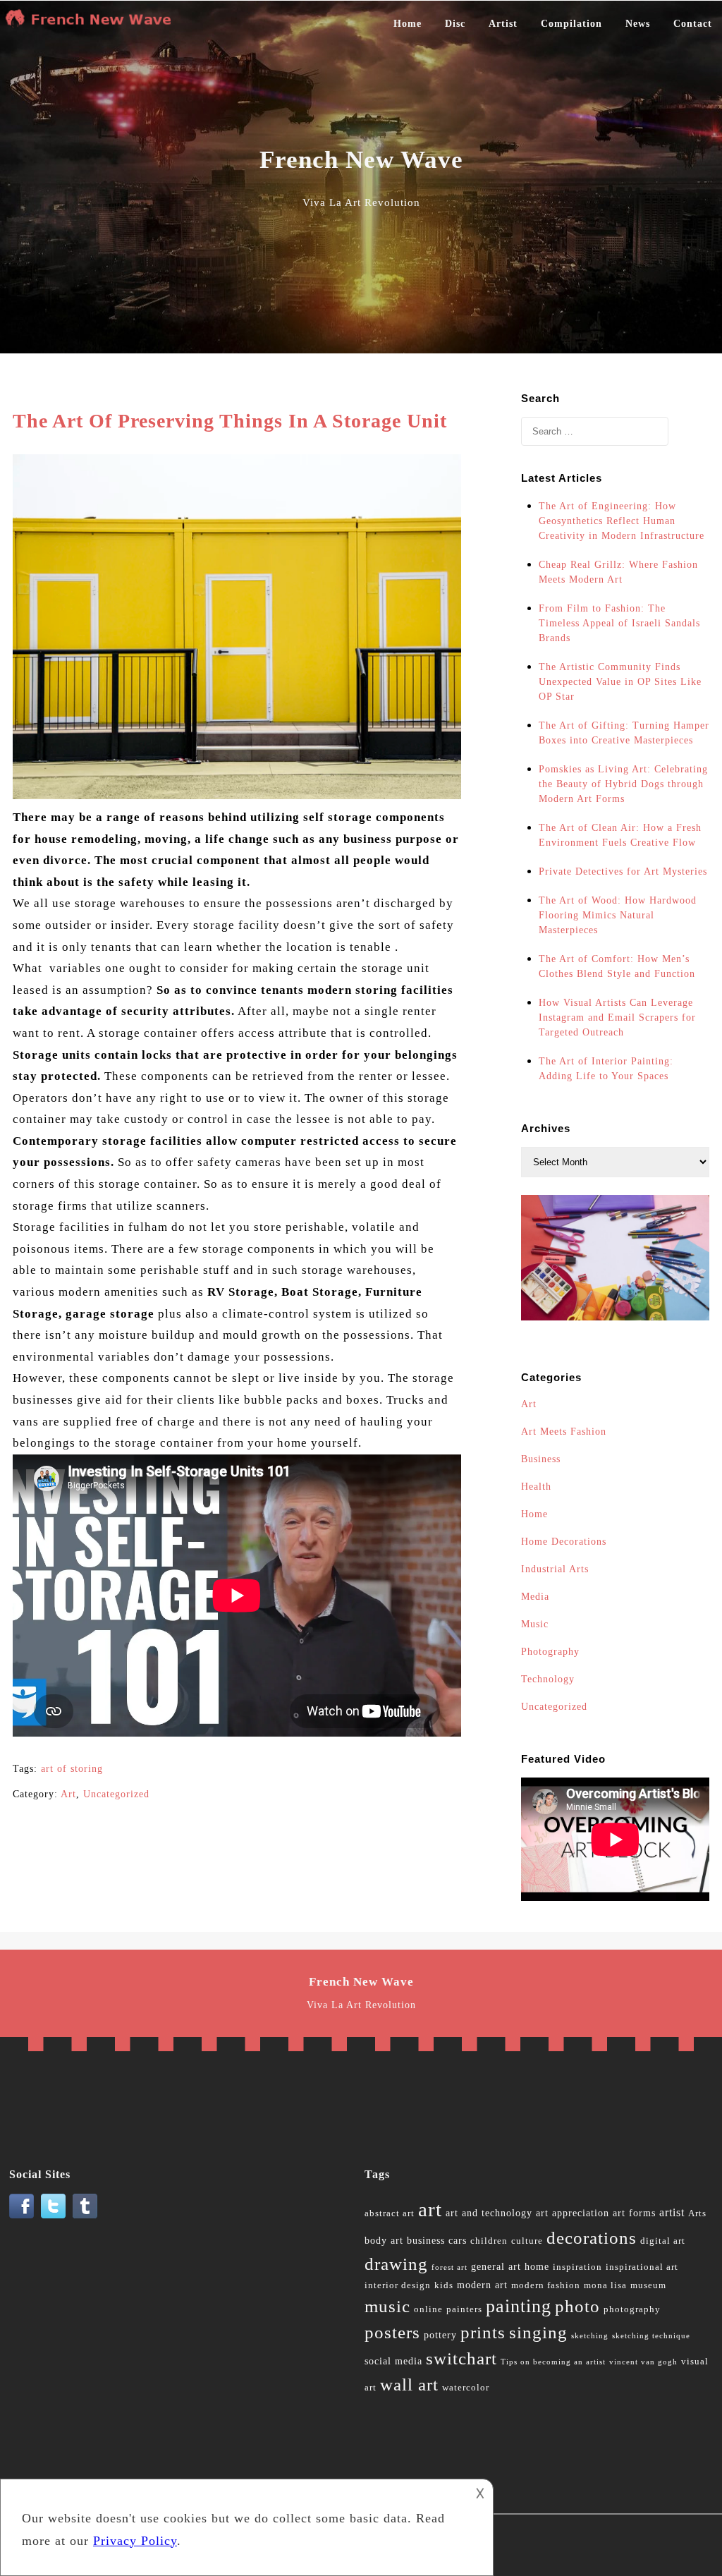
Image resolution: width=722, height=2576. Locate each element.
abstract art (390, 2213)
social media (393, 2361)
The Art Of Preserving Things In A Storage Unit (230, 421)
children (489, 2241)
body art (384, 2241)
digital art (663, 2241)
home (537, 2267)
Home (408, 24)
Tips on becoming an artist (553, 2362)
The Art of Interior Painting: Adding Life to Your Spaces (606, 1069)
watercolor (466, 2388)
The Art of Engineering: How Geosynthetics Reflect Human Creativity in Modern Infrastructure (622, 521)
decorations (592, 2238)
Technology (548, 1679)
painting (519, 2306)
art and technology (489, 2213)
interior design (398, 2285)
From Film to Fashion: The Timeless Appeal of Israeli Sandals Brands (619, 623)
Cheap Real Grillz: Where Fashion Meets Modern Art (618, 572)
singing (538, 2332)
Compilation (571, 24)
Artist (503, 24)
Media (535, 1597)
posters (392, 2332)
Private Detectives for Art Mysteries (623, 871)
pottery (440, 2335)
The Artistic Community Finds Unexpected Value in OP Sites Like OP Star (620, 682)
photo (577, 2306)
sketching (590, 2336)
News (638, 24)
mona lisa (605, 2285)
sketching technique (651, 2336)
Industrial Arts (555, 1569)
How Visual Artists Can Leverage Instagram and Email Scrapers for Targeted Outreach (617, 1017)
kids (444, 2285)
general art (496, 2267)
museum (648, 2285)
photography (632, 2309)
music (387, 2306)
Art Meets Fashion (564, 1432)
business (426, 2241)
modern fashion (546, 2285)
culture (527, 2241)
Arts (697, 2213)
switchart (461, 2358)
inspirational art (642, 2267)
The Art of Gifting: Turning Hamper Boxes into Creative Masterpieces (624, 733)
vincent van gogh (643, 2362)
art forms (634, 2213)
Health (536, 1487)
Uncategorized (116, 1794)
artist (672, 2212)
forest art (449, 2267)
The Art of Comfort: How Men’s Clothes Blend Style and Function (617, 966)
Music (535, 1624)
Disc (455, 24)
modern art (482, 2285)
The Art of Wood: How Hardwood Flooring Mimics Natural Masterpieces (618, 915)
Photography (550, 1652)
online (428, 2309)
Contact (693, 24)
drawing (396, 2264)
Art (68, 1794)
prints (483, 2332)
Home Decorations (564, 1542)
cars (458, 2241)
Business (541, 1459)
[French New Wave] (92, 24)
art (430, 2209)
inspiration (577, 2267)
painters (464, 2309)
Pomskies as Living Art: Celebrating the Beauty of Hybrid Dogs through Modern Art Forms (623, 784)
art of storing (72, 1769)
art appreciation (573, 2213)
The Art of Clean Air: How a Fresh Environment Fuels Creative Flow (620, 835)
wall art (409, 2384)
